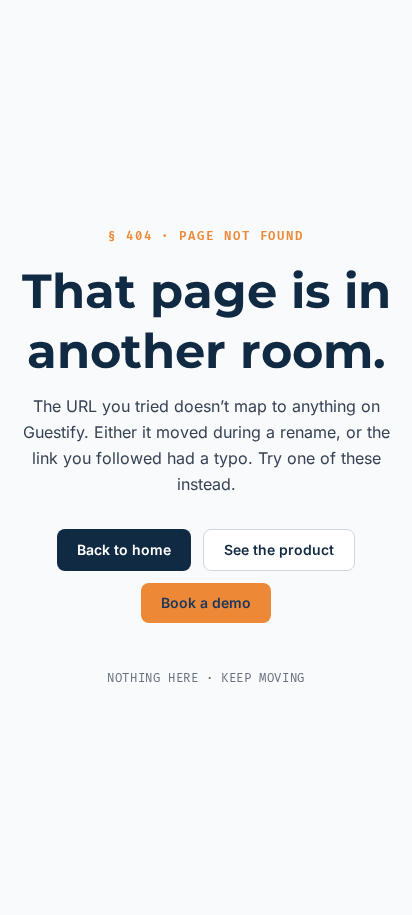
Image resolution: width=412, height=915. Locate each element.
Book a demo (206, 602)
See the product (279, 549)
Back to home (124, 549)
